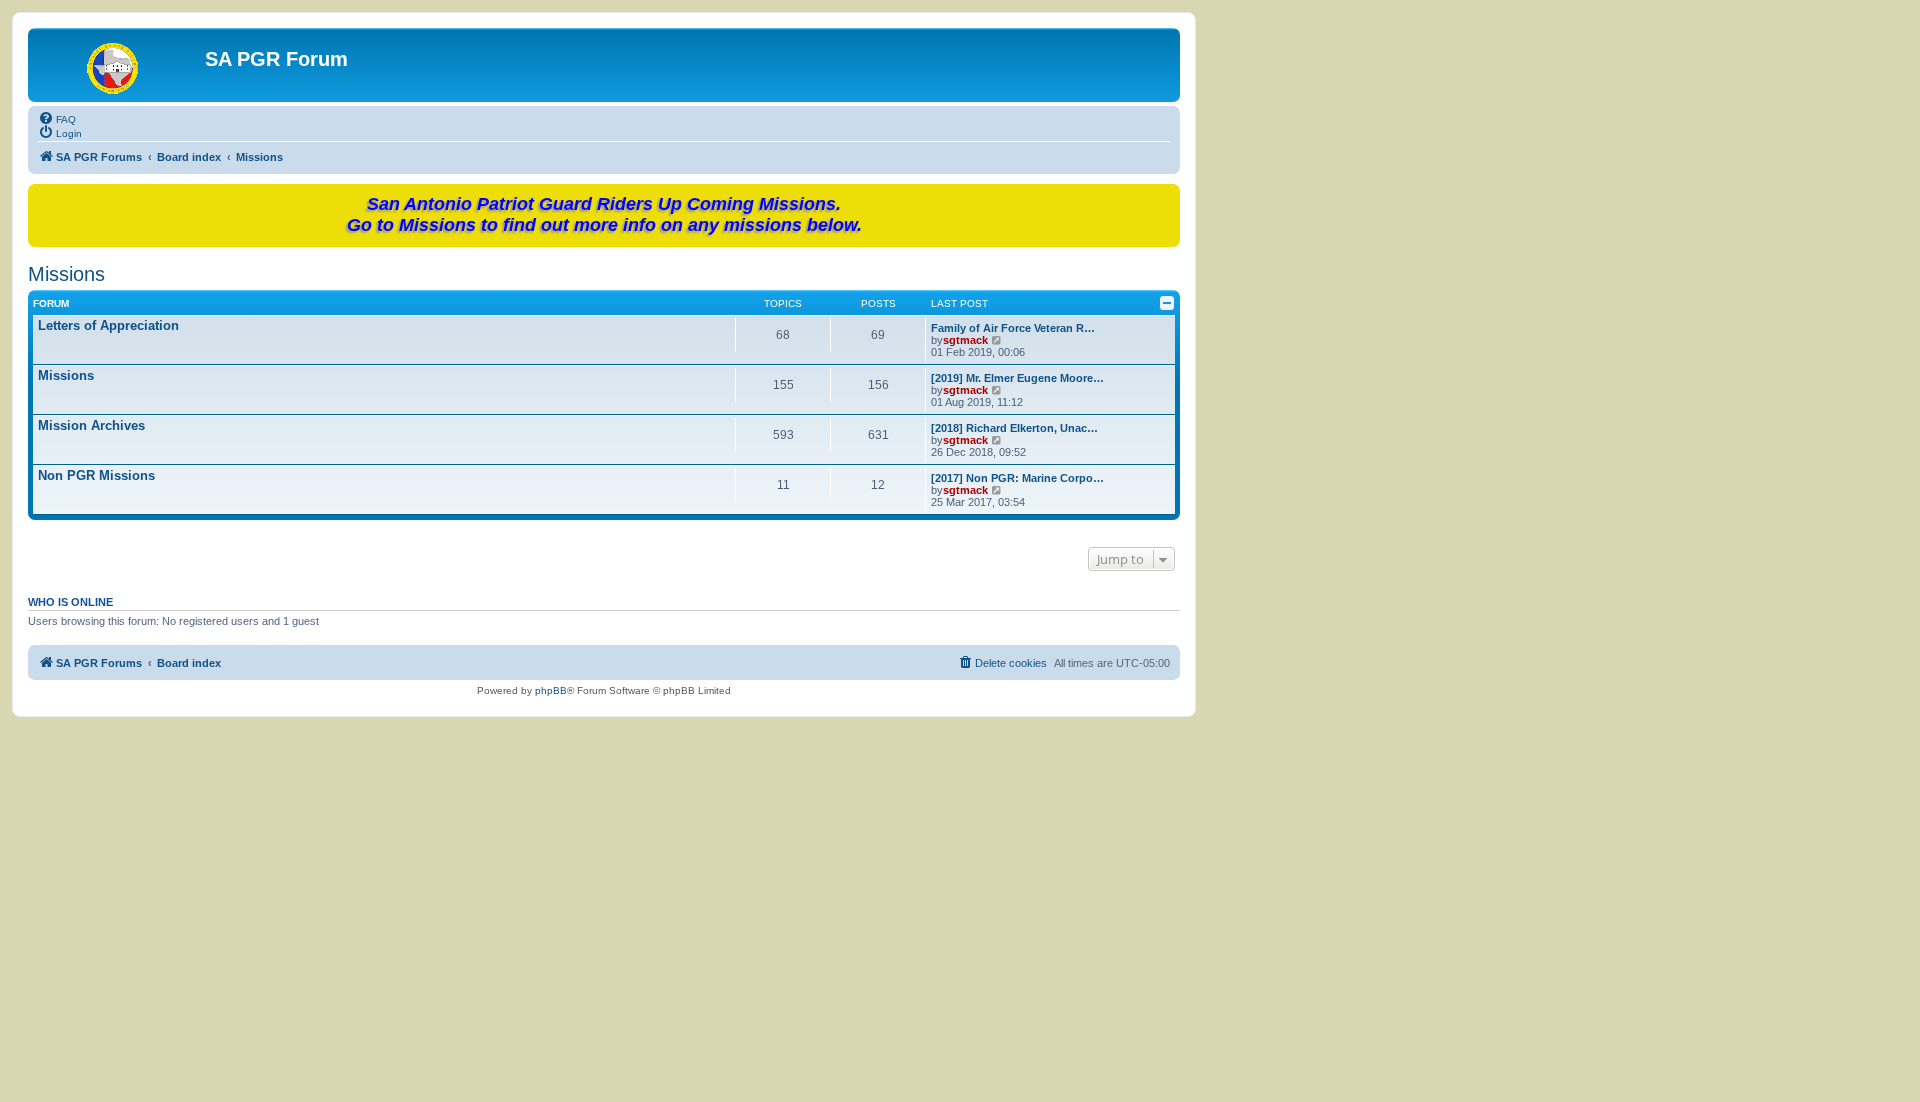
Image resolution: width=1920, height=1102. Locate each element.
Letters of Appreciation (108, 325)
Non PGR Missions (96, 475)
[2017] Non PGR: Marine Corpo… (1017, 478)
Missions (66, 274)
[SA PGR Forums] (119, 65)
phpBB (551, 690)
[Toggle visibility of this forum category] (1167, 303)
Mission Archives (91, 425)
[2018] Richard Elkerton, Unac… (1014, 428)
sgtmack (965, 340)
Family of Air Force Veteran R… (1013, 328)
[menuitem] (57, 118)
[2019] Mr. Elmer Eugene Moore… (1017, 378)
